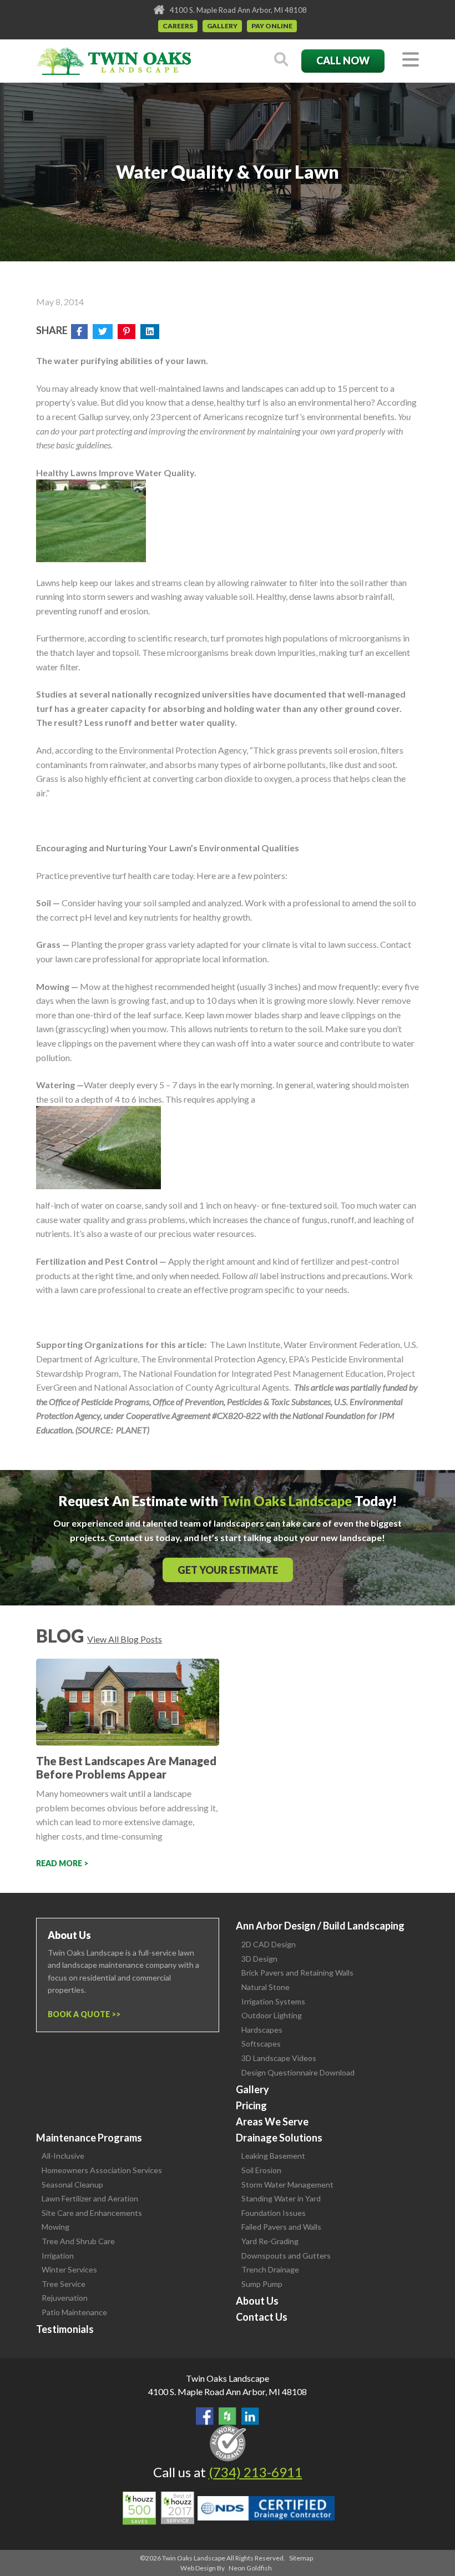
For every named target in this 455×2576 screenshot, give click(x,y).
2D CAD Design (269, 1944)
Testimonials (65, 2329)
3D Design (259, 1959)
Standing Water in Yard (281, 2198)
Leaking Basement (273, 2156)
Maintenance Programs (89, 2138)
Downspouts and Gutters (286, 2256)
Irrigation (58, 2256)
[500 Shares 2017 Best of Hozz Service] (158, 2508)
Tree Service (64, 2284)
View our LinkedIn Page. (250, 2416)
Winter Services (69, 2269)
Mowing (55, 2227)
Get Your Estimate (228, 1570)
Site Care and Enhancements (92, 2213)
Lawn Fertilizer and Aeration (90, 2198)
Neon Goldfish (250, 2568)
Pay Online (272, 26)
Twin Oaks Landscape (228, 2378)
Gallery (222, 26)
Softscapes (261, 2044)
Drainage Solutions (279, 2138)
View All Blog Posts (125, 1639)
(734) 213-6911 (256, 2472)
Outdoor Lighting (272, 2015)
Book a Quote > (82, 2014)
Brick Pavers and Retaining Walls (297, 1973)
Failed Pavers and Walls (281, 2227)
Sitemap (301, 2558)
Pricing (251, 2105)
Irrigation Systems (273, 2001)
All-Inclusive (63, 2156)
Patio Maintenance (74, 2312)
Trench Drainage (270, 2269)
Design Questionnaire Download (298, 2072)
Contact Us (262, 2317)
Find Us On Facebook (205, 2416)
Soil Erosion (261, 2170)
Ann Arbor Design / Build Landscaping (320, 1926)
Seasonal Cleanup (72, 2184)
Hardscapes (262, 2030)
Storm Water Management (287, 2184)
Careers (178, 26)
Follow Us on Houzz (228, 2416)
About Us (257, 2301)
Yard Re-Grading (270, 2241)
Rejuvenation (65, 2298)
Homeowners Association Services (102, 2170)
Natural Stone (266, 1987)
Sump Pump (262, 2284)
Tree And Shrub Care (78, 2241)
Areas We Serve (272, 2122)
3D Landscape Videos (279, 2058)
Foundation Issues (274, 2213)
